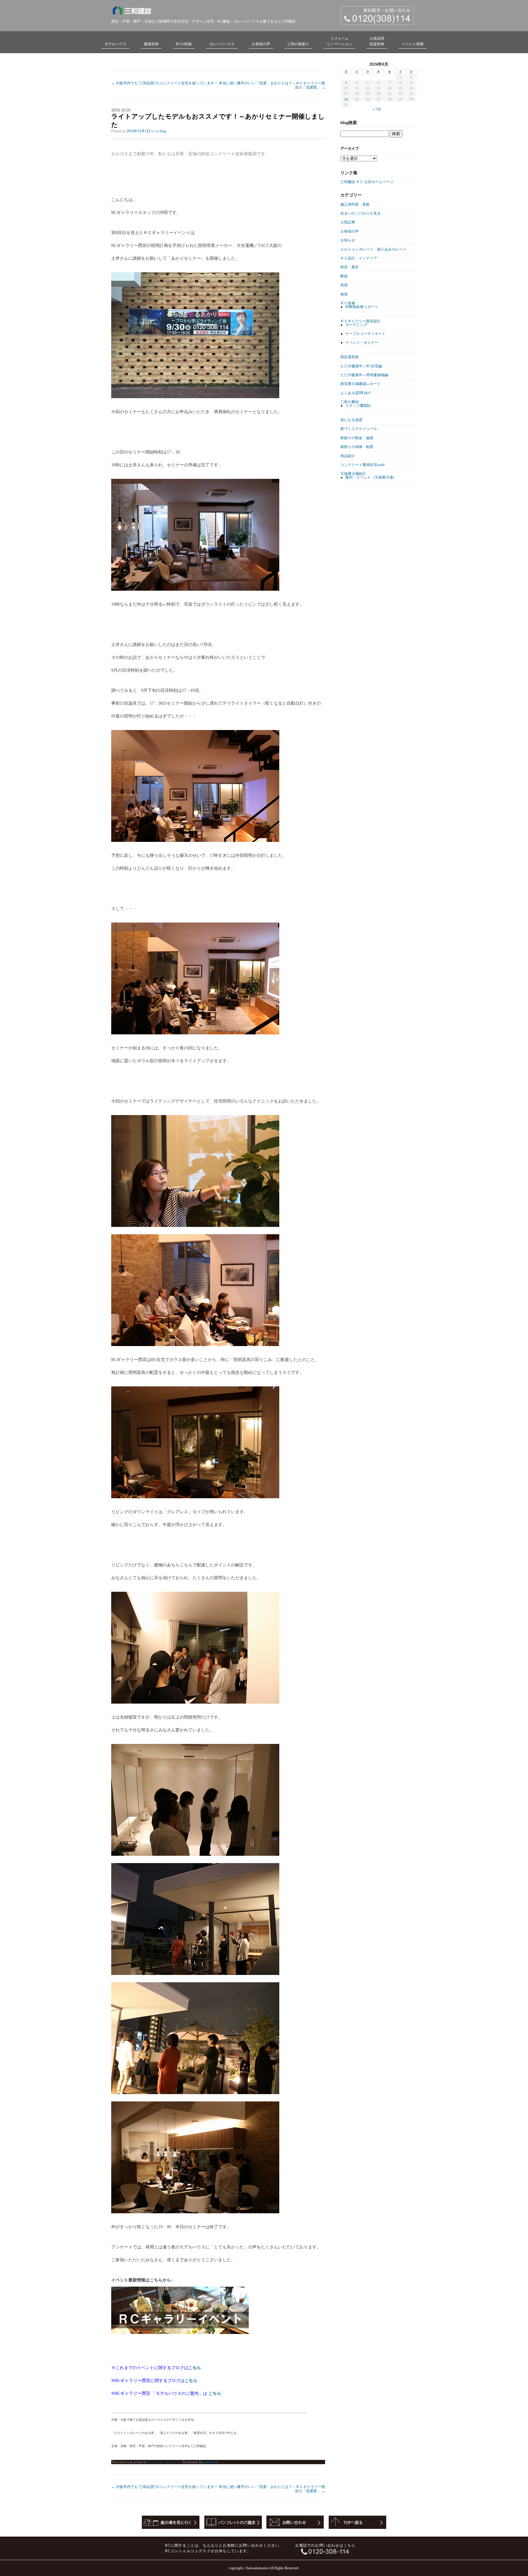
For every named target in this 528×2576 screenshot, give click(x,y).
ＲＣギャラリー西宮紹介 (361, 321)
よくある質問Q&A (356, 393)
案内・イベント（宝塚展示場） (371, 477)
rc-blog (161, 131)
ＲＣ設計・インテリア (359, 258)
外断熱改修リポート (362, 307)
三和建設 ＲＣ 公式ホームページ (367, 182)
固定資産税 (350, 357)
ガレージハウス (222, 44)
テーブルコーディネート (365, 334)
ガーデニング (356, 325)
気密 (344, 285)
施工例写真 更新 (355, 204)
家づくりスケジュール (359, 429)
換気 (344, 294)
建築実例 (151, 44)
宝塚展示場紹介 (353, 474)
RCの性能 (184, 44)
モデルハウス (116, 44)
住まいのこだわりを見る (361, 213)
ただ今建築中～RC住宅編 (361, 366)
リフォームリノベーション (339, 41)
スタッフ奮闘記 (358, 405)
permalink (211, 2462)
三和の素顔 (350, 402)
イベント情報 (413, 44)
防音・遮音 (350, 267)
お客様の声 (261, 44)
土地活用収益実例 (377, 41)
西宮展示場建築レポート (361, 384)
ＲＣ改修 (348, 303)
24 (346, 99)
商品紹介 (348, 456)
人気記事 (348, 222)
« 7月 (377, 109)
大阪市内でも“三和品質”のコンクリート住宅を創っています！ (165, 83)
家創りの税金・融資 (357, 438)
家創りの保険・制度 (357, 447)
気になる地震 (351, 420)
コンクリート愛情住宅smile (363, 465)
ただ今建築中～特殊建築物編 (364, 375)
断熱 (344, 276)
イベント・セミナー (164, 2462)
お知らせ (348, 240)
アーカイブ (350, 149)
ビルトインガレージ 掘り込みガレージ (373, 249)
